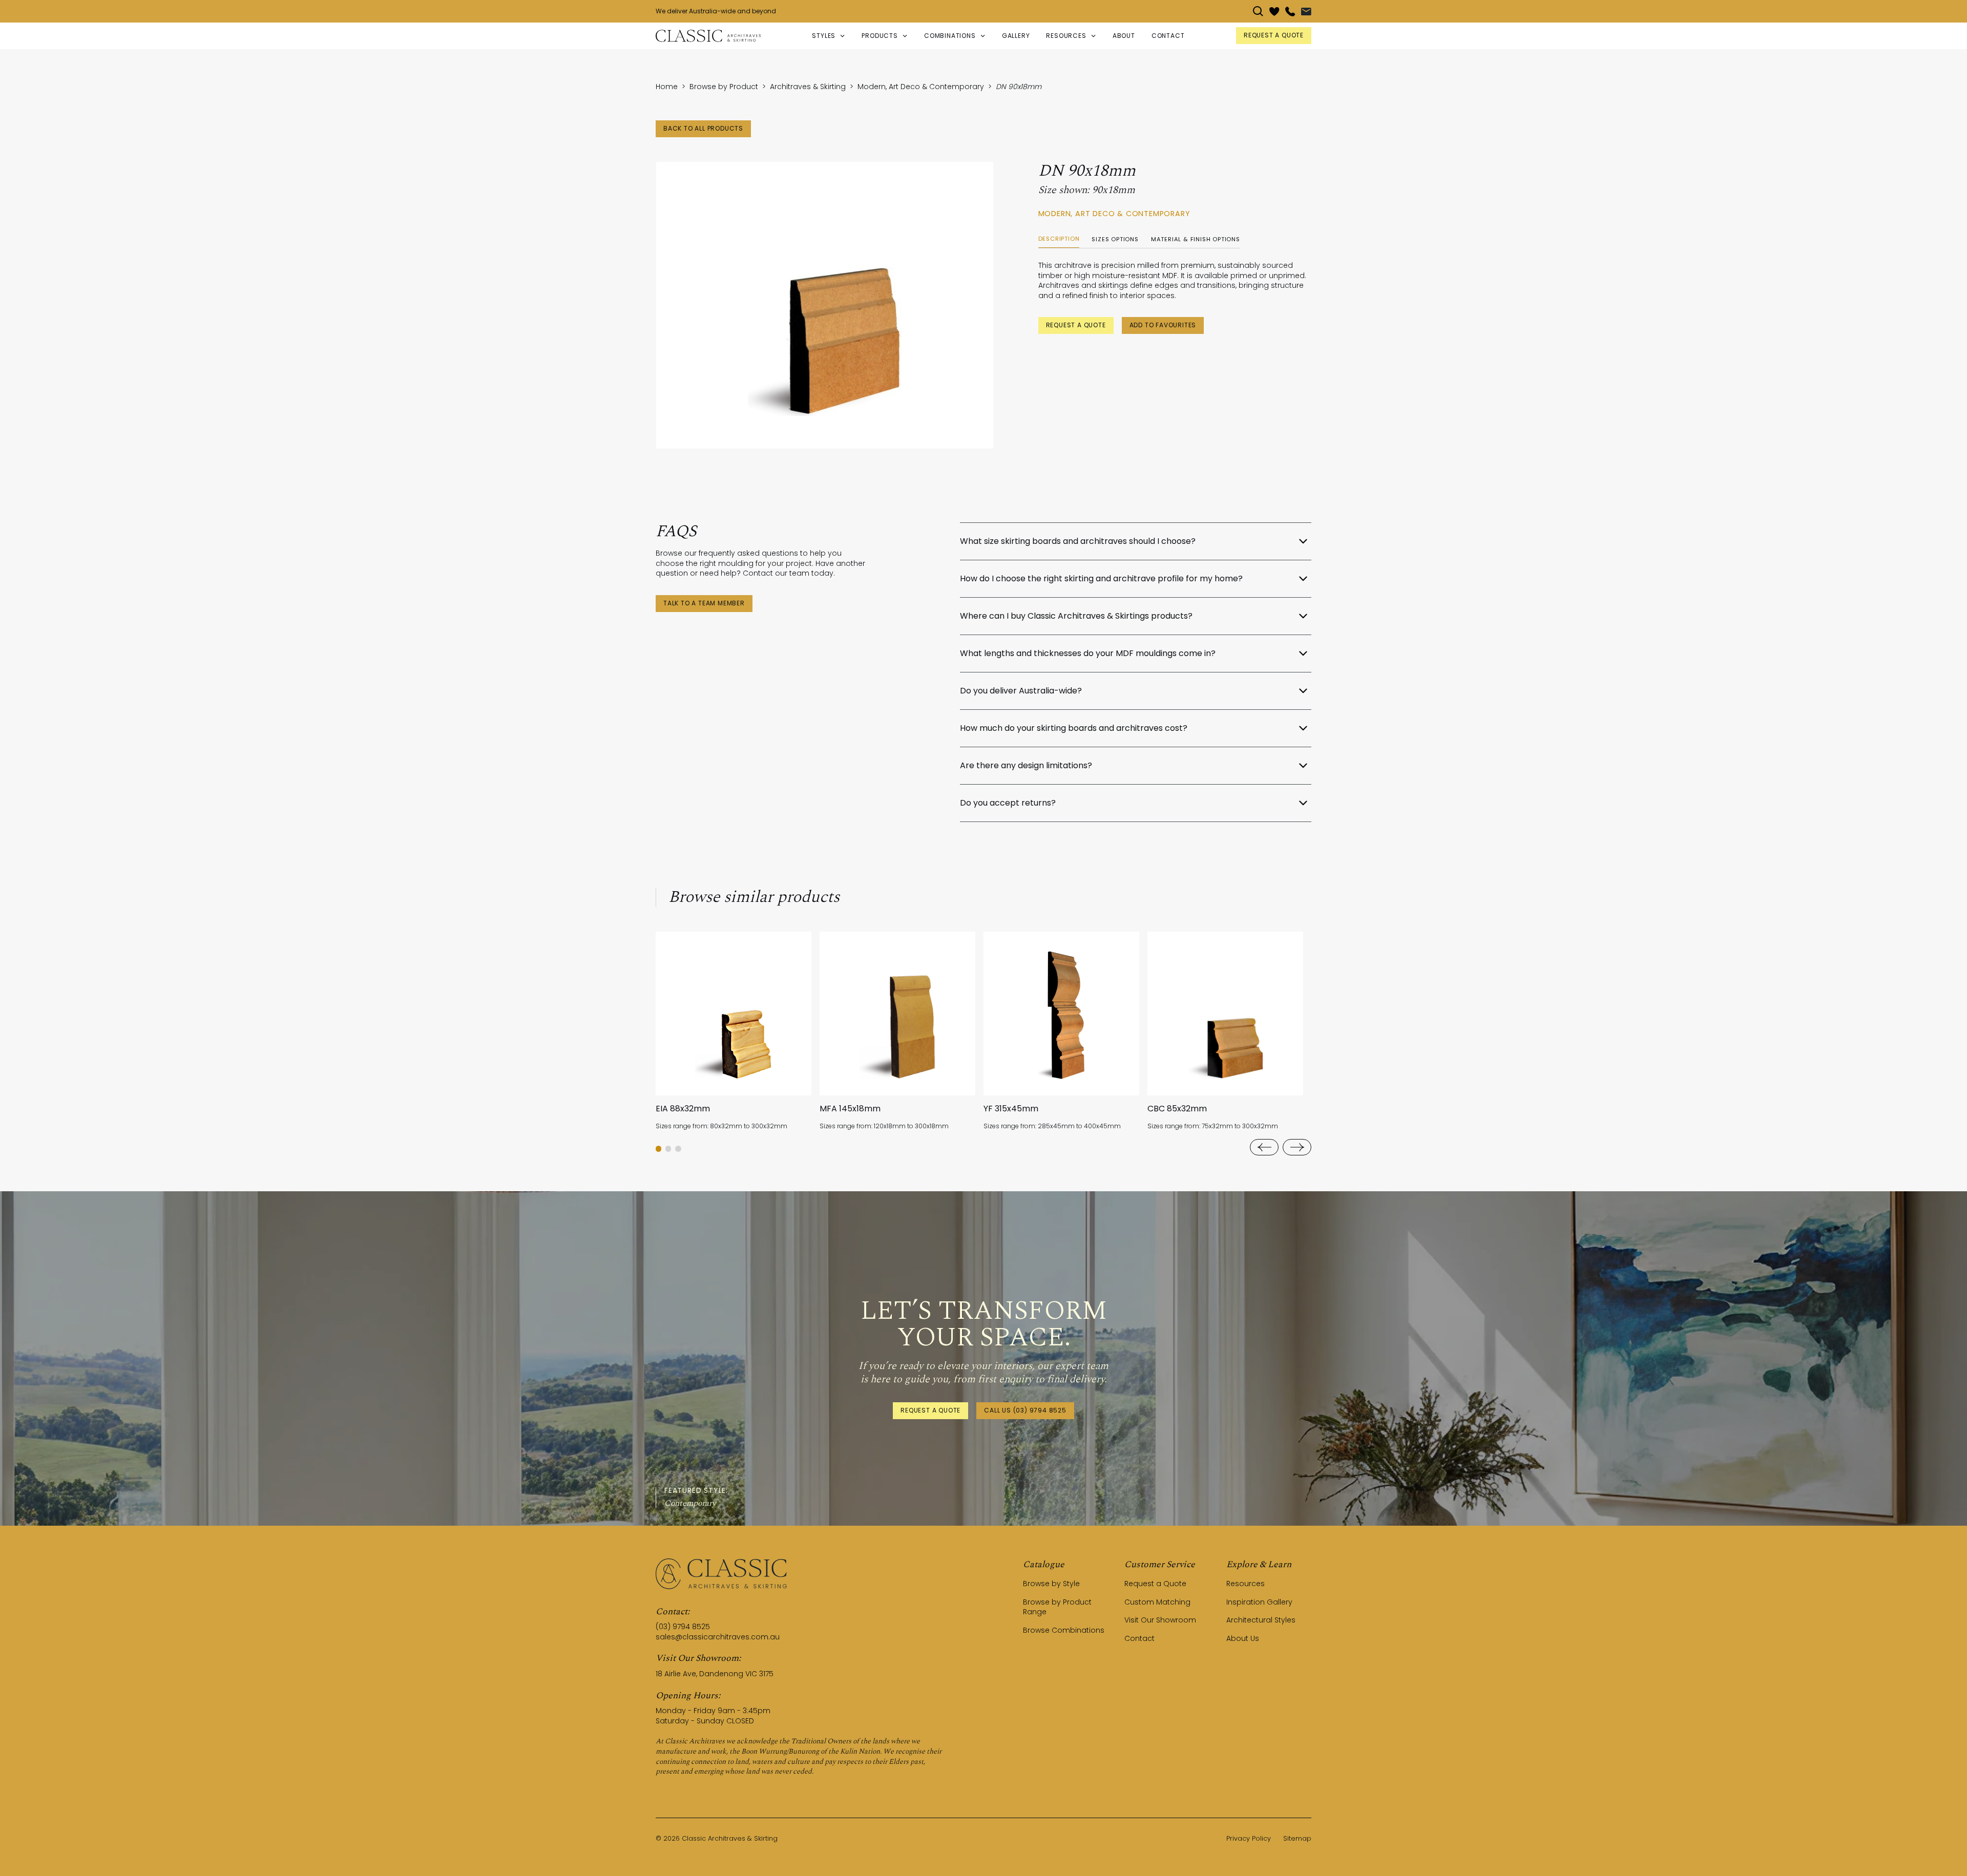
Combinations (950, 36)
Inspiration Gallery (1259, 1602)
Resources (1246, 1584)
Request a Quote (1076, 325)
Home (667, 87)
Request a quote (1274, 35)
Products (880, 36)
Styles (824, 36)
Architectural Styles (1261, 1620)
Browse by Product (724, 87)
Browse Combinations (1064, 1630)
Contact (1139, 1638)
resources (1066, 36)
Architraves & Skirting (808, 87)
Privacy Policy (1249, 1838)
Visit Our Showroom (1160, 1620)
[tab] (1059, 239)
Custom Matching (1157, 1602)
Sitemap (1297, 1838)
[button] (829, 36)
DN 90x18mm (1019, 87)
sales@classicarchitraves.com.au (718, 1637)
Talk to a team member (704, 603)
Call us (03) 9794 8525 (1025, 1410)
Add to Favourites (1163, 325)
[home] (708, 36)
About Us (1243, 1638)
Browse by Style (1051, 1584)
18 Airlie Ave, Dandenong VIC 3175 (715, 1674)
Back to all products (703, 128)
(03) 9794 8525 (683, 1627)
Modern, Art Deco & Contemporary (921, 87)
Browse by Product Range (1057, 1607)
